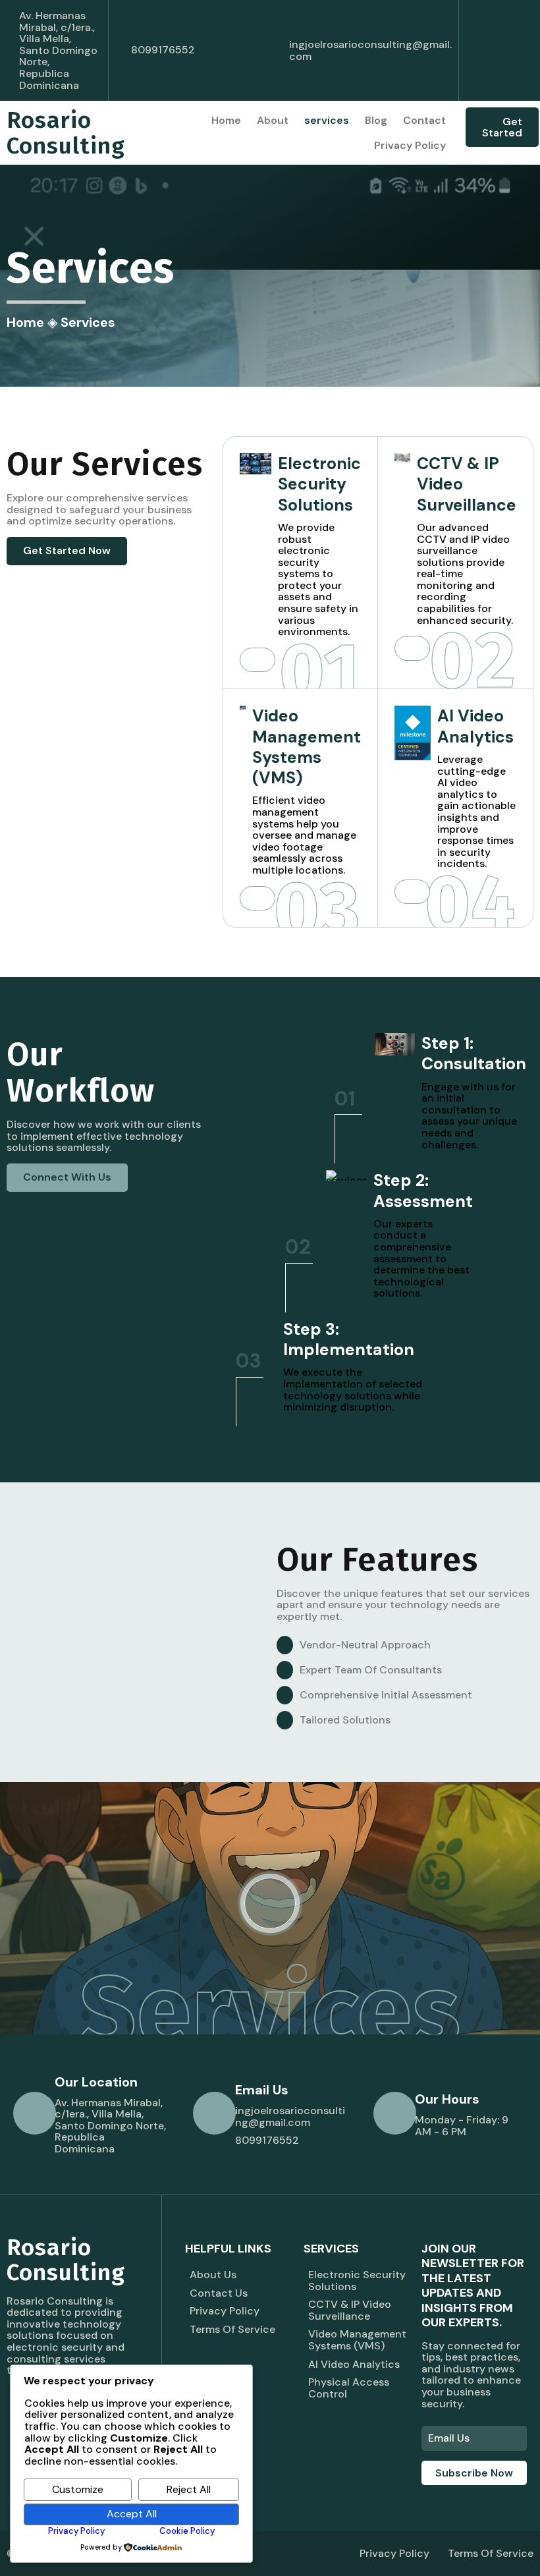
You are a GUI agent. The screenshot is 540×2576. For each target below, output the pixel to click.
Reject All (189, 2489)
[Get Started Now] (257, 660)
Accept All (132, 2514)
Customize (78, 2489)
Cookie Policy (187, 2531)
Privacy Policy (76, 2531)
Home (25, 322)
